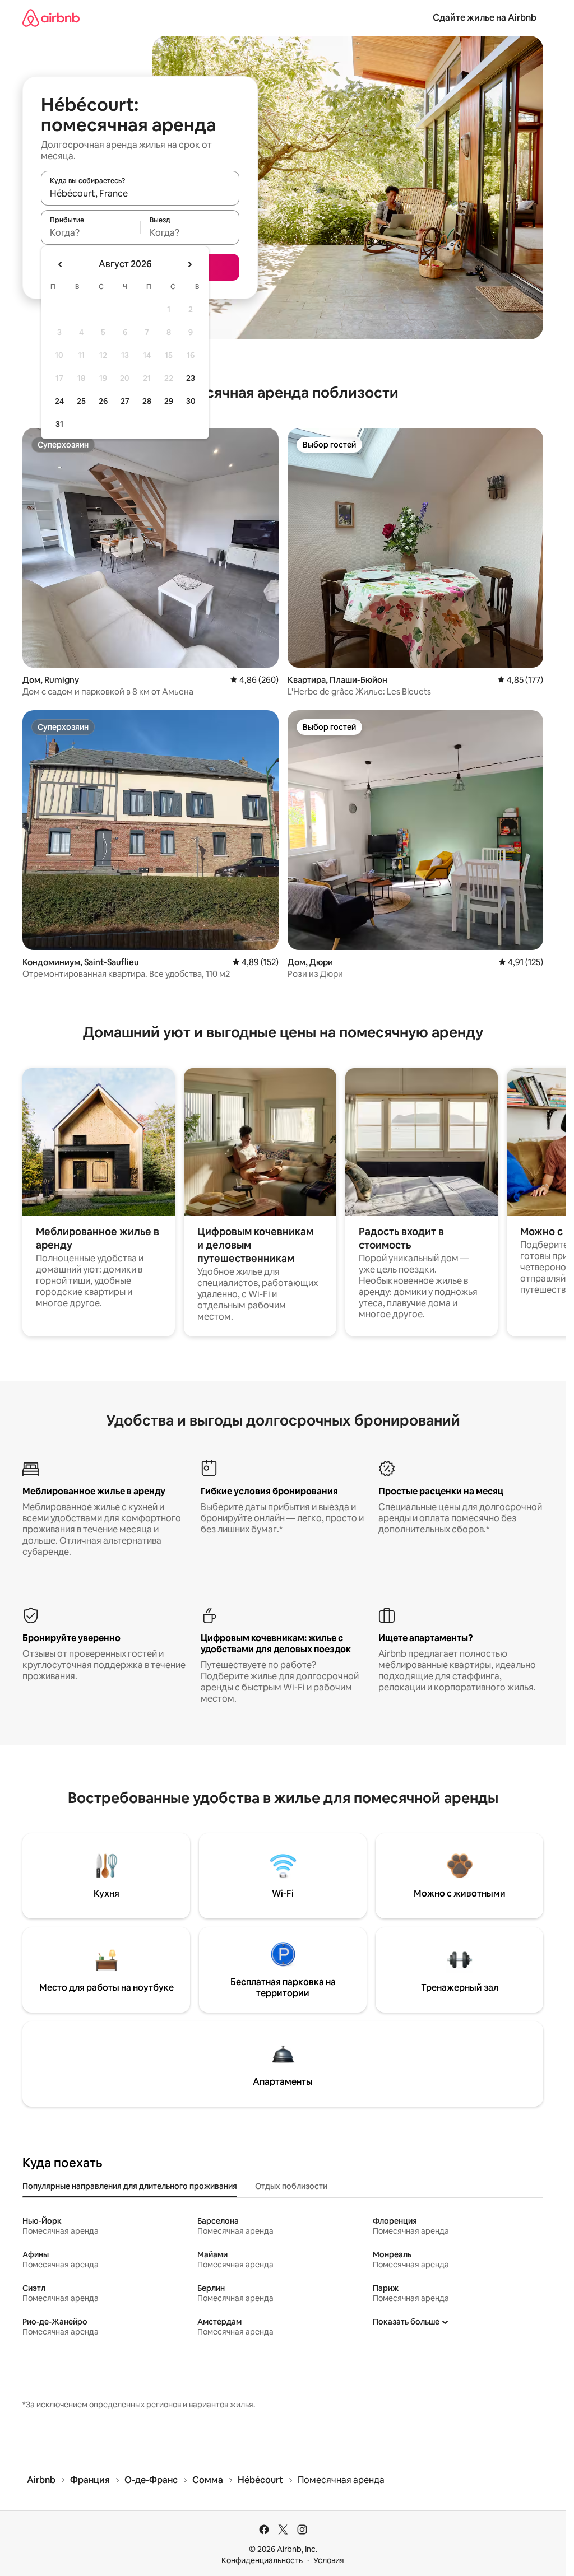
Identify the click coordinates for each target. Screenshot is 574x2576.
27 (125, 401)
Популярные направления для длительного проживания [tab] (130, 2186)
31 (59, 424)
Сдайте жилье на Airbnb (485, 18)
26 (103, 401)
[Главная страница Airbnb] (51, 18)
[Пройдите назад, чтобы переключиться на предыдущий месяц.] (61, 264)
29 (169, 401)
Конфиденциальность (262, 2560)
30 (191, 401)
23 (191, 378)
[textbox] (91, 232)
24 (59, 401)
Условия (329, 2560)
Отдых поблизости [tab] (291, 2186)
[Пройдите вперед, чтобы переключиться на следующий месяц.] (189, 264)
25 (81, 401)
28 (147, 401)
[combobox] (140, 193)
